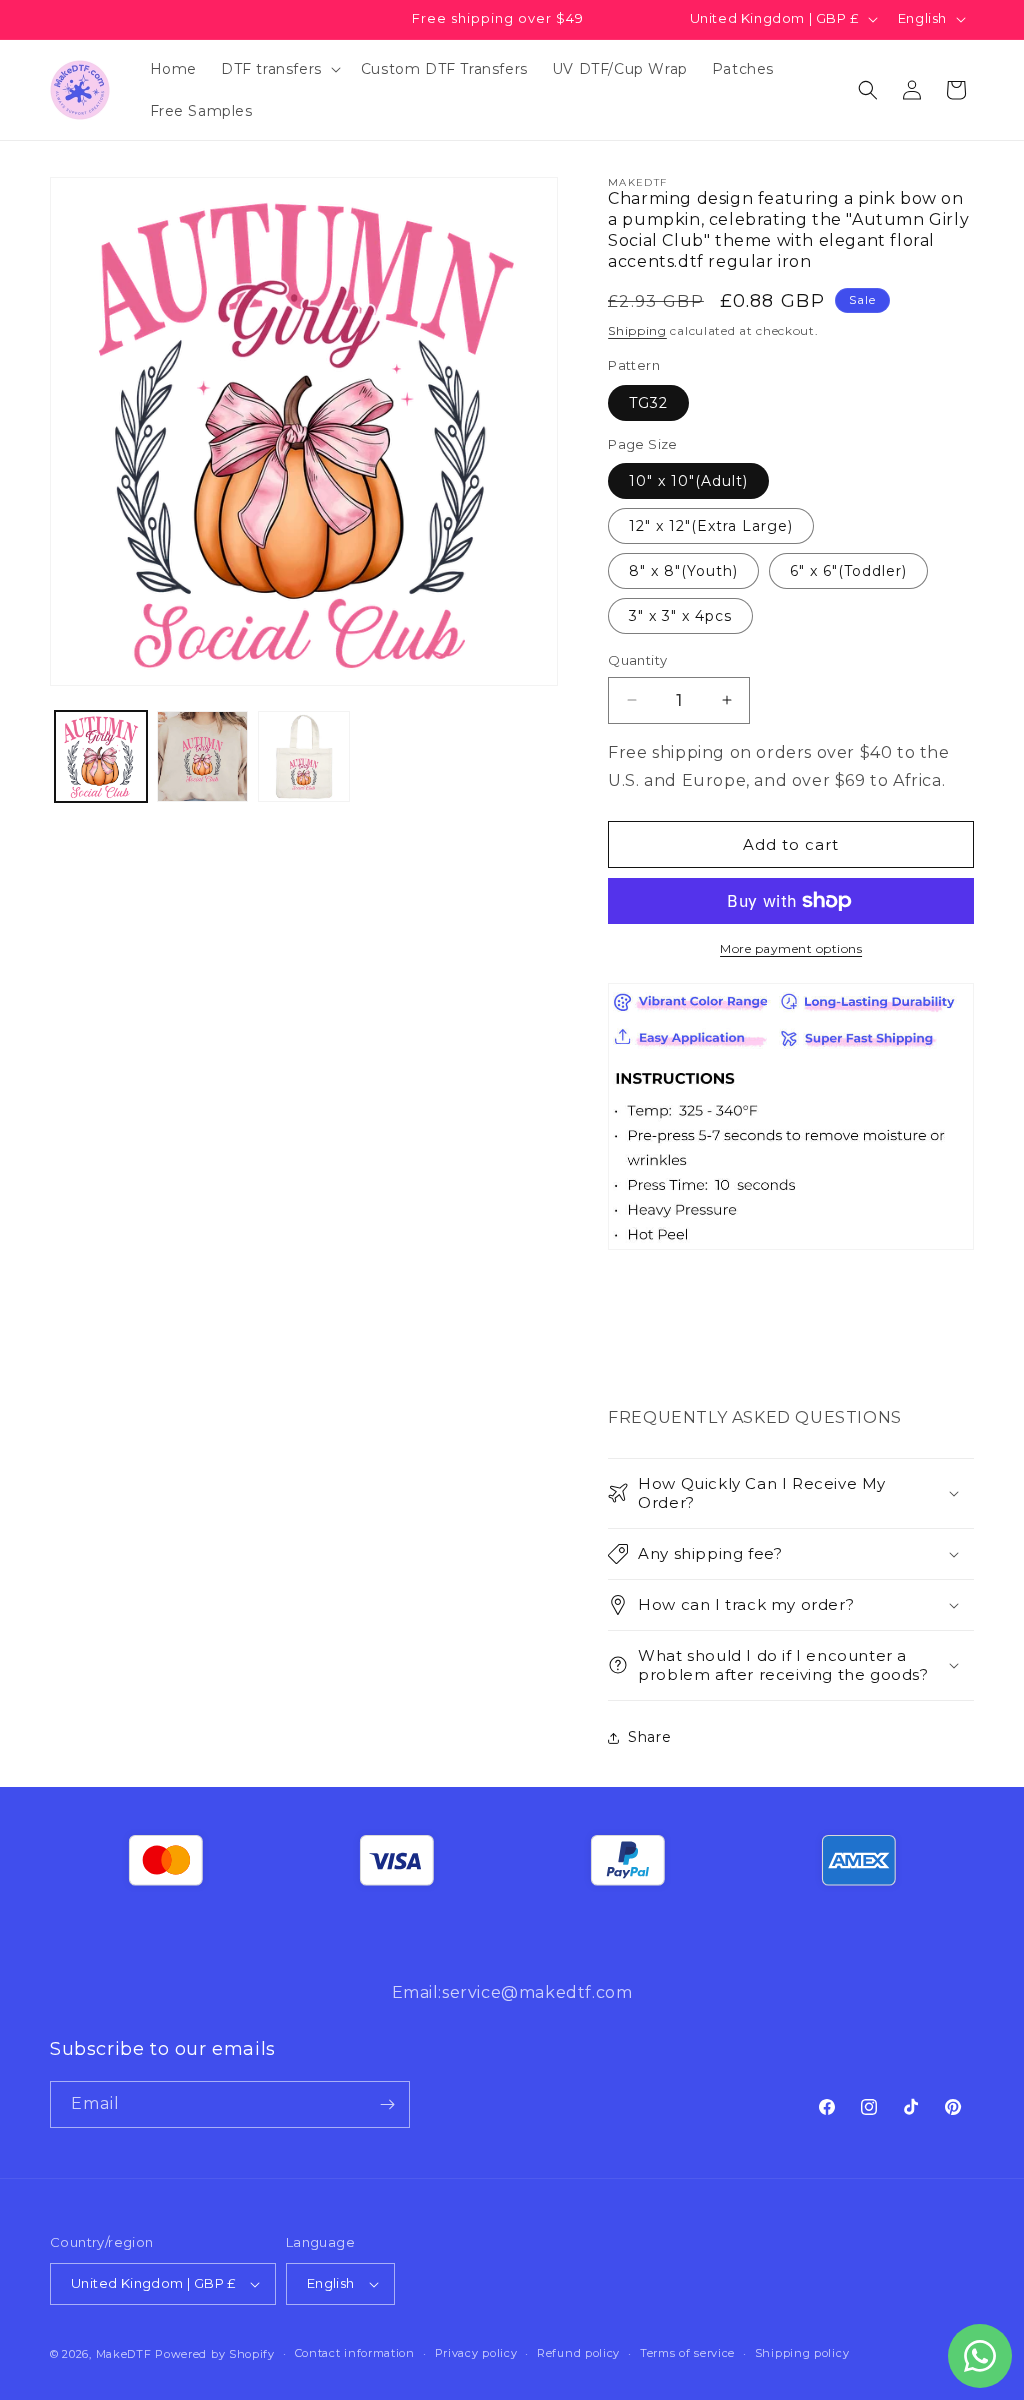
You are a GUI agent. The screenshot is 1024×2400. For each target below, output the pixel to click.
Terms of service (687, 2353)
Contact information (355, 2353)
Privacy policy (476, 2353)
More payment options (791, 948)
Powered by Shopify (215, 2354)
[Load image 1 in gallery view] (101, 757)
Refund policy (578, 2353)
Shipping (637, 330)
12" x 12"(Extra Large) (711, 526)
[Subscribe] (387, 2104)
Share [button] (649, 1737)
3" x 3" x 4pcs (680, 616)
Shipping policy (802, 2353)
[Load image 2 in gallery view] (203, 757)
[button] (279, 69)
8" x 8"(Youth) (683, 571)
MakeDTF (124, 2354)
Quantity (637, 660)
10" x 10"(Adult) (688, 481)
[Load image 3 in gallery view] (304, 757)
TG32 (648, 403)
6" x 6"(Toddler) (848, 571)
